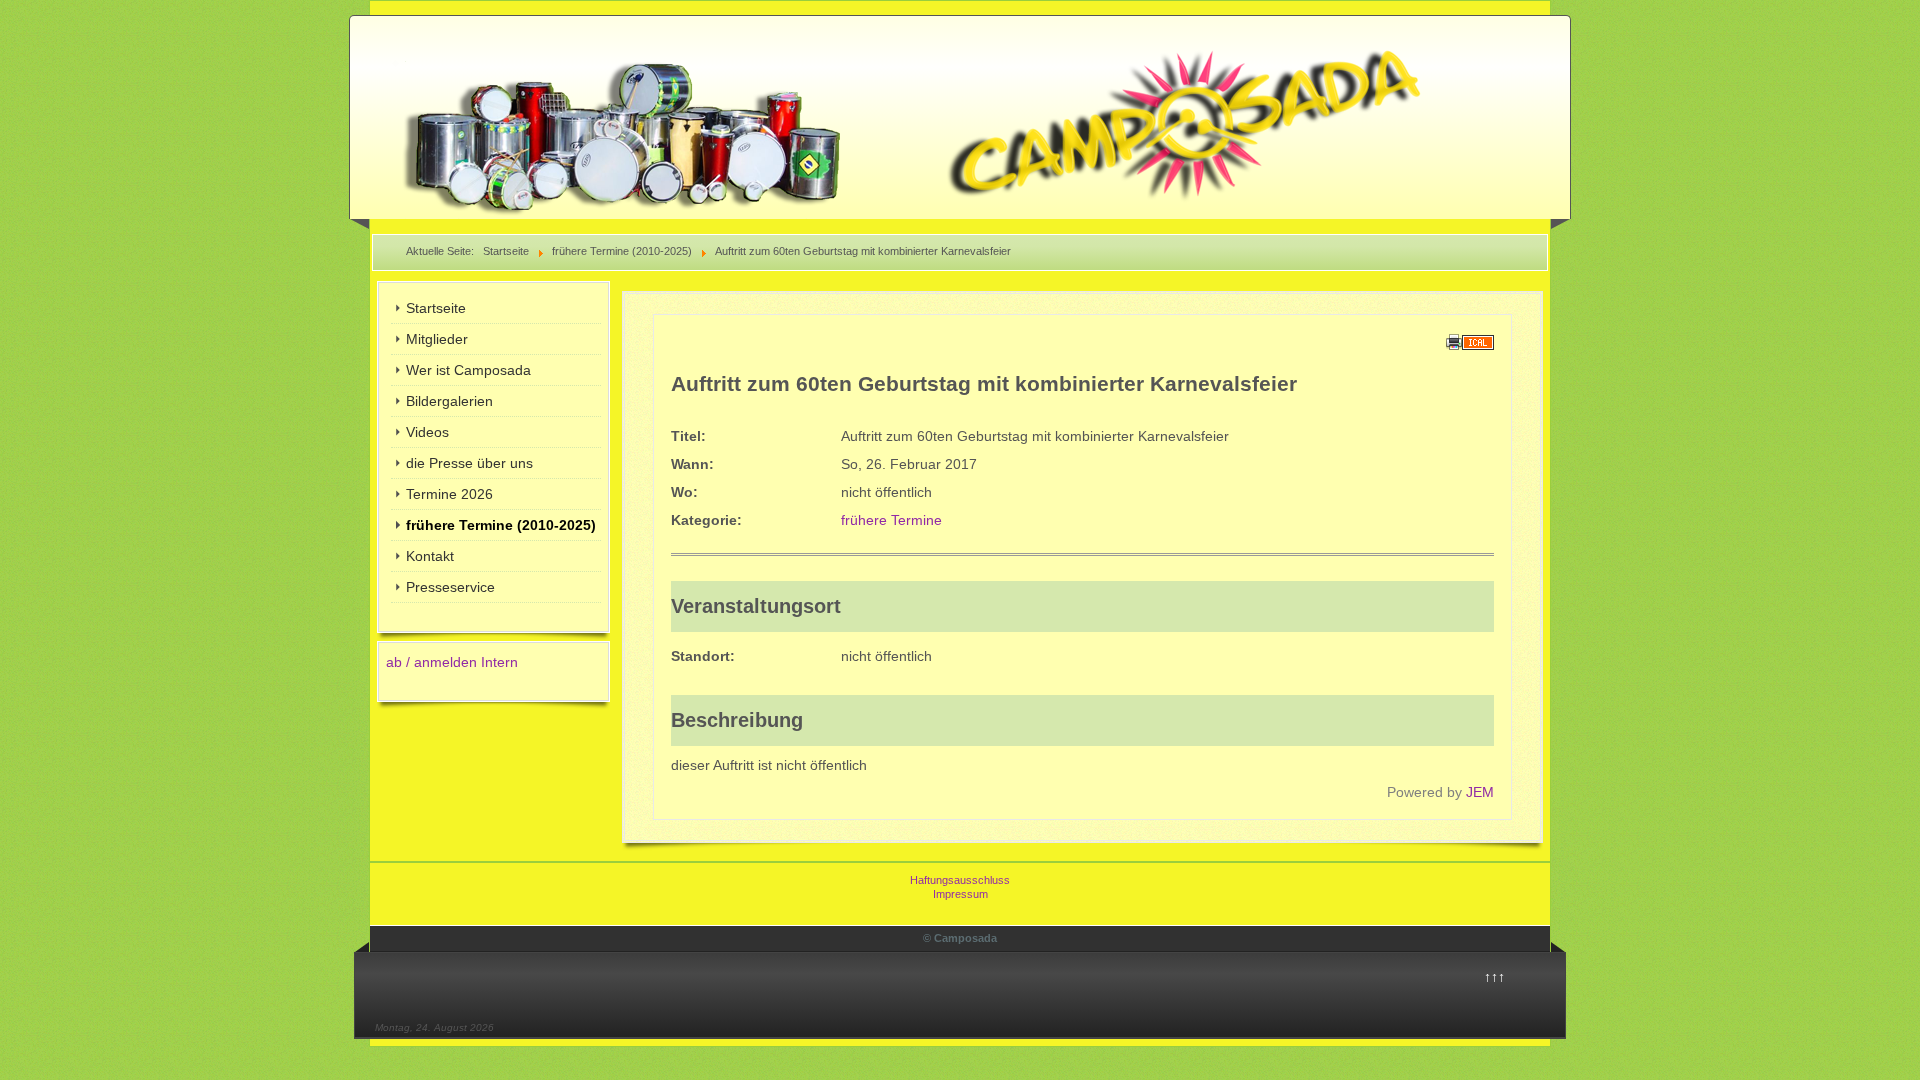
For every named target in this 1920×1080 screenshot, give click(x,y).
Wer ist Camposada (468, 370)
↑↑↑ (1494, 977)
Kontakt (430, 556)
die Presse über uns (469, 463)
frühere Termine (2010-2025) (501, 525)
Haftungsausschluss (960, 880)
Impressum (960, 894)
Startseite (436, 308)
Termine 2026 (449, 494)
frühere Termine (891, 520)
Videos (427, 432)
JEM (1480, 792)
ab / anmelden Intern (452, 662)
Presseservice (450, 587)
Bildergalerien (449, 401)
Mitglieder (437, 339)
